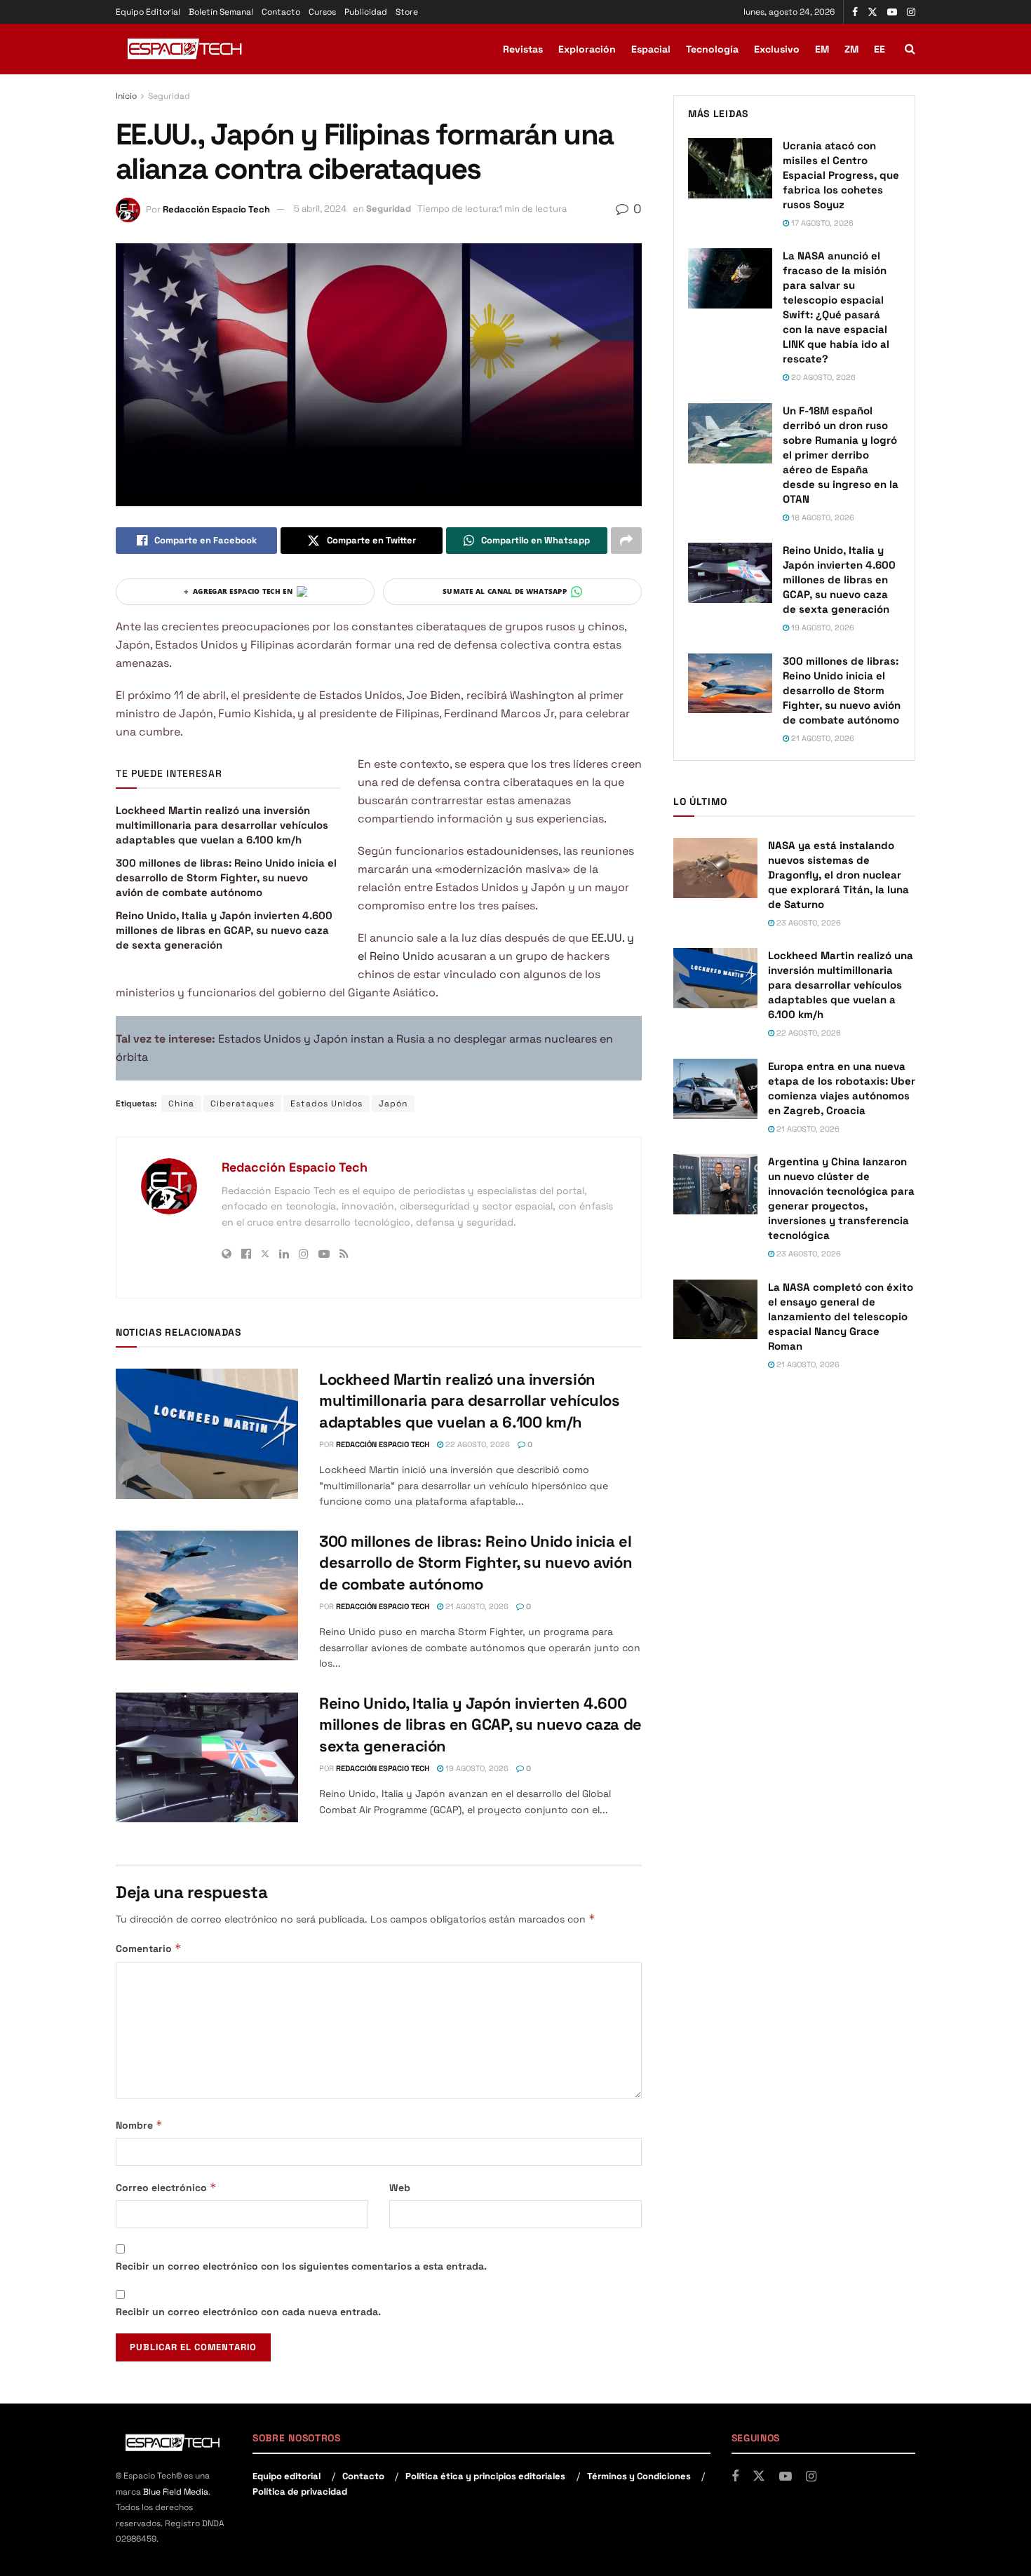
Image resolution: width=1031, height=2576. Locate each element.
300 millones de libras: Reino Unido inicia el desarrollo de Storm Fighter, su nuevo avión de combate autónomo (226, 877)
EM (822, 49)
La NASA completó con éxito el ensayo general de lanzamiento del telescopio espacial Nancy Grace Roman (841, 1316)
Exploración (587, 49)
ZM (851, 49)
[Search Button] (910, 49)
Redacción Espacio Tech (216, 209)
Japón (393, 1104)
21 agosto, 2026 (476, 1606)
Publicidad (366, 12)
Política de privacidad (300, 2492)
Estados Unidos (326, 1104)
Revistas (523, 49)
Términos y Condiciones (639, 2476)
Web (400, 2188)
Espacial (651, 49)
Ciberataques (242, 1104)
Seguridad (169, 96)
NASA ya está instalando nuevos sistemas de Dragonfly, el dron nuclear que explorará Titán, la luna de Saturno (838, 875)
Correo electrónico (166, 2187)
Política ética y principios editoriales (485, 2476)
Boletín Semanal (221, 12)
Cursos (322, 12)
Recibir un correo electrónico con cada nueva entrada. (248, 2312)
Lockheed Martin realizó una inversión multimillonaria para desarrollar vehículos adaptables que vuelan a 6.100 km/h (222, 825)
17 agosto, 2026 (821, 223)
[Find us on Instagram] (911, 12)
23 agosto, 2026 (808, 923)
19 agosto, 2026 (476, 1768)
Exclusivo (777, 49)
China (181, 1104)
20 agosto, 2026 (822, 377)
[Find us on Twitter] (872, 12)
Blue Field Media (176, 2492)
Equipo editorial (287, 2476)
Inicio (126, 96)
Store (407, 12)
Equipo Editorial (148, 12)
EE (880, 49)
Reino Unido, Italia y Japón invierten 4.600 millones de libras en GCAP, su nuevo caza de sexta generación (224, 930)
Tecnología (712, 49)
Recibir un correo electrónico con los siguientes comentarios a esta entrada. (301, 2266)
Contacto (281, 12)
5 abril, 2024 (320, 209)
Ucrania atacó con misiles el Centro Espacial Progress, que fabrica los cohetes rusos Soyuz (841, 175)
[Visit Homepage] (186, 49)
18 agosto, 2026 (822, 517)
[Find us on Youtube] (892, 12)
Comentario (149, 1948)
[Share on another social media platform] (626, 541)
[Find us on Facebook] (855, 12)
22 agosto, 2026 (477, 1444)
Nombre (139, 2125)
